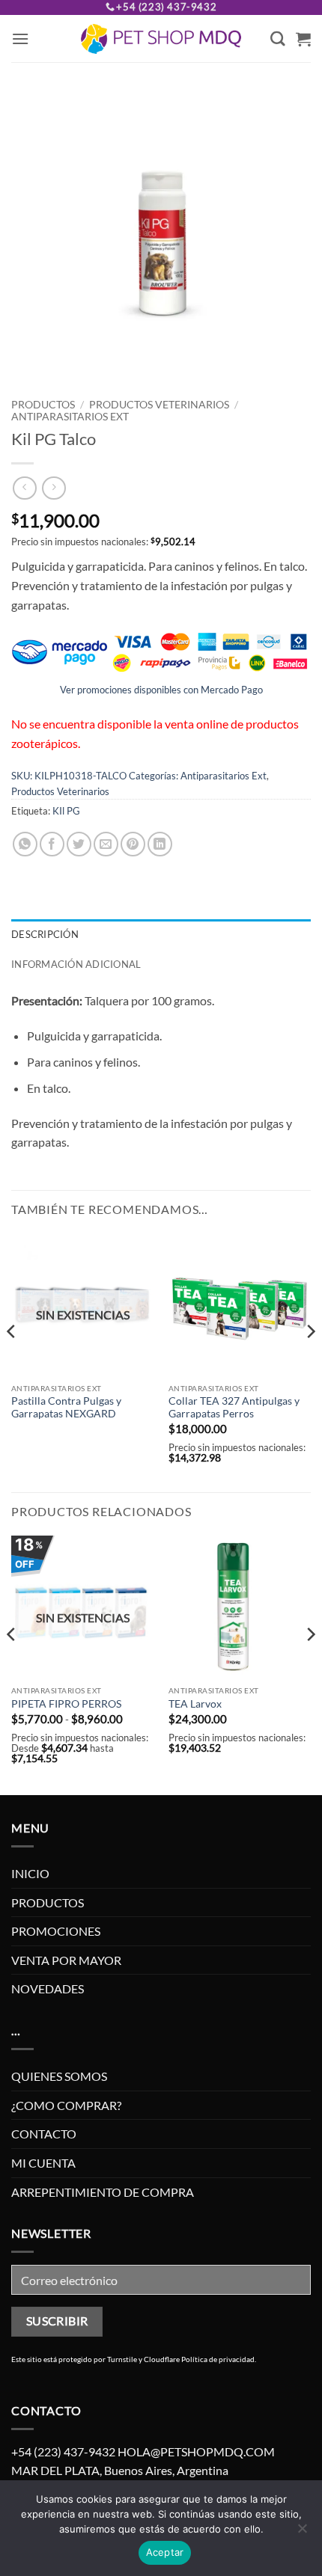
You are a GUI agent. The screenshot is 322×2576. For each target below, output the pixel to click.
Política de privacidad (218, 2359)
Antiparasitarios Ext (70, 417)
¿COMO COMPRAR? (66, 2105)
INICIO (30, 1873)
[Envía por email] (106, 844)
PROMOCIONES (56, 1931)
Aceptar (165, 2552)
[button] (20, 39)
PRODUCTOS (43, 405)
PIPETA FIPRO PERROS (66, 1704)
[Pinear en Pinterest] (133, 844)
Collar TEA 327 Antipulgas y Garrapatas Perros (234, 1408)
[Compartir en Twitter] (79, 844)
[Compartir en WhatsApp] (25, 844)
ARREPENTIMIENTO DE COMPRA (103, 2192)
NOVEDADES (48, 1988)
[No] (302, 2533)
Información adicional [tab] (76, 964)
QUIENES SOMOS (59, 2076)
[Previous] (12, 1361)
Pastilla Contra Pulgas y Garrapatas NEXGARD (66, 1408)
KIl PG (66, 811)
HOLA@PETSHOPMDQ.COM (196, 2451)
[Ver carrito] (303, 39)
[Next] (310, 1361)
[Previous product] (54, 488)
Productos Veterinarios (159, 405)
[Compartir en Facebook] (52, 844)
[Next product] (24, 488)
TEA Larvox (195, 1704)
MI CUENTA (43, 2163)
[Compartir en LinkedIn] (160, 844)
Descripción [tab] (45, 934)
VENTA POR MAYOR (66, 1960)
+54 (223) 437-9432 (166, 7)
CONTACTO (44, 2134)
